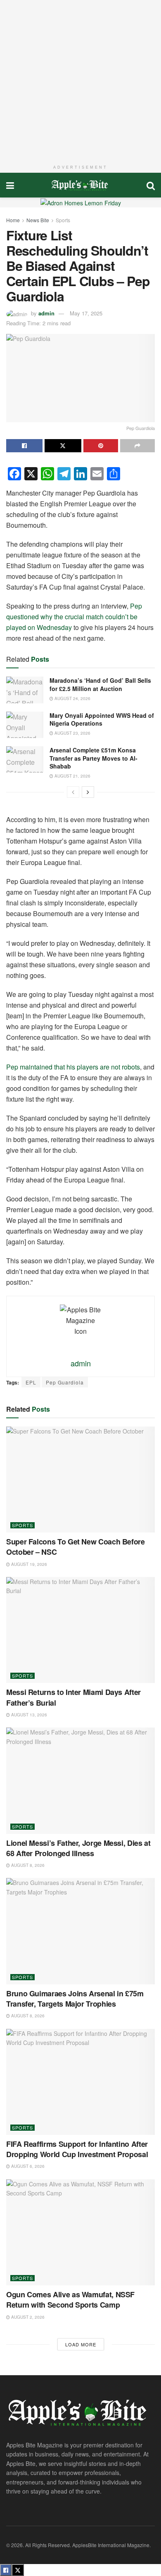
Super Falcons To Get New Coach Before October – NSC (76, 1547)
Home (13, 220)
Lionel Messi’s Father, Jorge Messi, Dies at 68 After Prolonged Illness (78, 1848)
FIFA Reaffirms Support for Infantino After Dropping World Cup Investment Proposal (77, 2149)
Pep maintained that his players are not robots (73, 1067)
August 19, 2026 (28, 1564)
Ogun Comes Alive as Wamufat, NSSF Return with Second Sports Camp (70, 2300)
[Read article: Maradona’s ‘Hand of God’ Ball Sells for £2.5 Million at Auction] (25, 690)
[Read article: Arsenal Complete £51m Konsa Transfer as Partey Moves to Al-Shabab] (25, 759)
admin (46, 313)
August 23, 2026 (72, 733)
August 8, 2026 (27, 1865)
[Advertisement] (80, 80)
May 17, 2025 (86, 313)
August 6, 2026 (27, 2166)
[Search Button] (151, 185)
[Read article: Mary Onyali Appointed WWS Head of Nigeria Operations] (25, 725)
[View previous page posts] (73, 792)
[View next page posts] (88, 792)
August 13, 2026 (28, 1715)
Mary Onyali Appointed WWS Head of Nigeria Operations (102, 719)
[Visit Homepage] (80, 185)
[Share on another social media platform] (137, 446)
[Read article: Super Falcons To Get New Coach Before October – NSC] (80, 1480)
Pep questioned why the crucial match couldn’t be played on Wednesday (74, 617)
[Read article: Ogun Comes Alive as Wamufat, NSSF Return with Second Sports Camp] (80, 2232)
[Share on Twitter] (63, 446)
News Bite (38, 220)
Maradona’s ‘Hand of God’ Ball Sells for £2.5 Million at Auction (100, 684)
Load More (81, 2344)
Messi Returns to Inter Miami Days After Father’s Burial (73, 1697)
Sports (63, 220)
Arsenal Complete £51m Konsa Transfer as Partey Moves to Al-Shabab (94, 758)
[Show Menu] (10, 185)
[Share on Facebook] (24, 446)
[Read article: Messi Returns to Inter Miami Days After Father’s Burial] (80, 1630)
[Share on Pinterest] (101, 446)
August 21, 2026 (72, 776)
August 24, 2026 (72, 698)
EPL (31, 1382)
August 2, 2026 (27, 2317)
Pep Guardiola (65, 1382)
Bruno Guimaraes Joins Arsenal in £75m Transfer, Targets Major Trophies (75, 1999)
